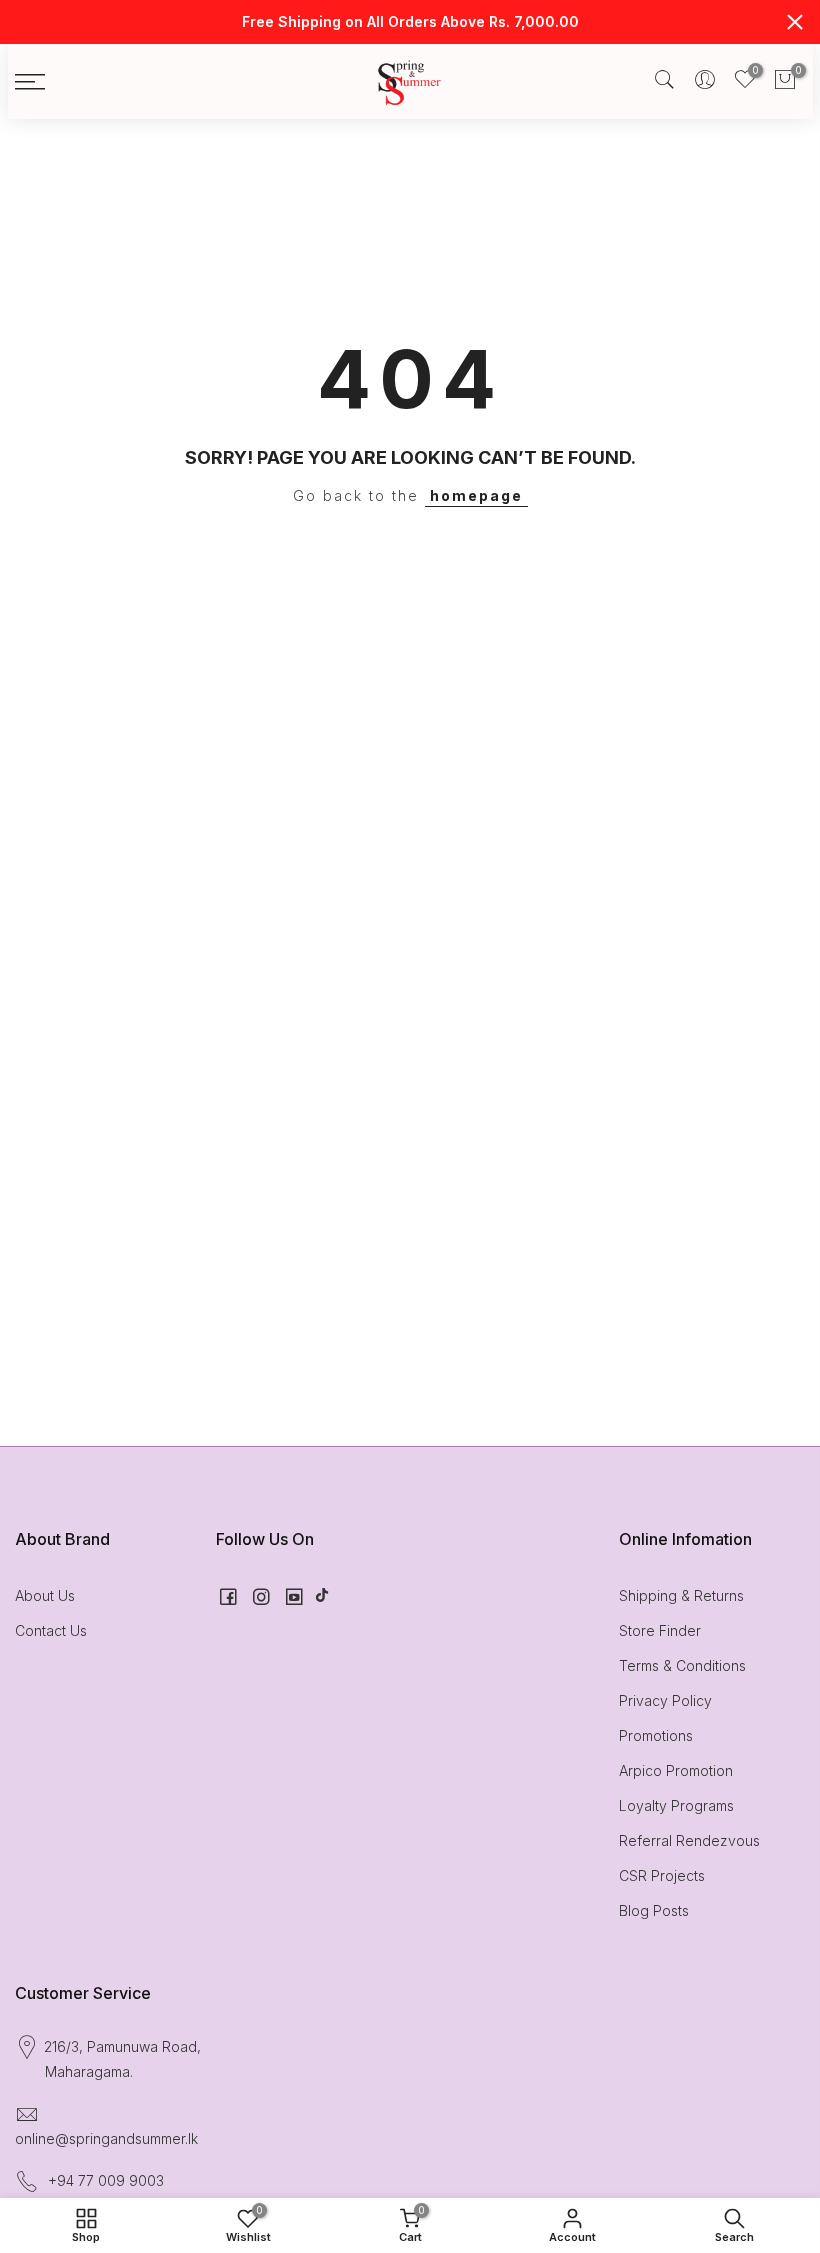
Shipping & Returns (681, 1595)
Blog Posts (654, 1910)
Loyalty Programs (676, 1805)
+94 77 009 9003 (106, 2180)
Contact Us (51, 1630)
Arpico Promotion (676, 1770)
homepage (476, 495)
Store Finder (660, 1630)
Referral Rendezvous (689, 1840)
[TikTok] (322, 1595)
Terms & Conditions (682, 1665)
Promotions (656, 1735)
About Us (45, 1595)
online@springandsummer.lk (106, 2138)
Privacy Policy (665, 1700)
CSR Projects (662, 1875)
